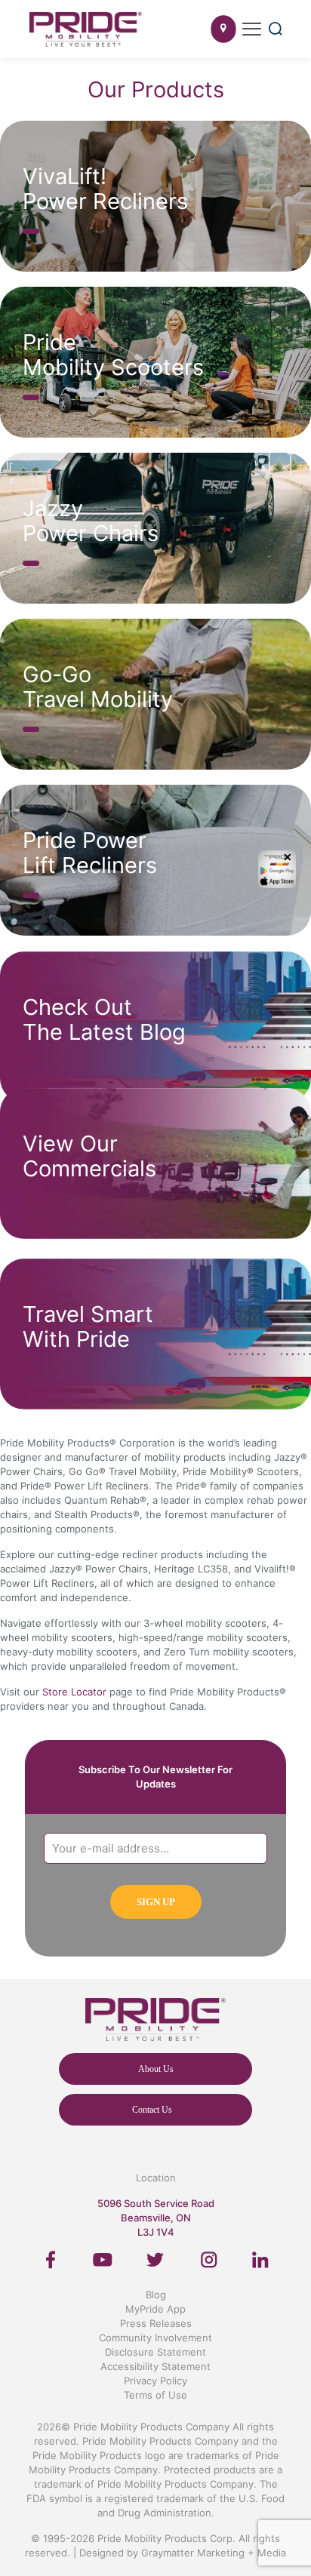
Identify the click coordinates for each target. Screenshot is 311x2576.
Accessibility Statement (155, 2366)
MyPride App (155, 2309)
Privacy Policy (155, 2381)
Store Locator (74, 1692)
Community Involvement (155, 2338)
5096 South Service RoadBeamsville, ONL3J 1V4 (156, 2218)
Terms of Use (155, 2395)
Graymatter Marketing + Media (214, 2553)
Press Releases (156, 2323)
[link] (51, 2260)
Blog (156, 2295)
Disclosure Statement (155, 2352)
